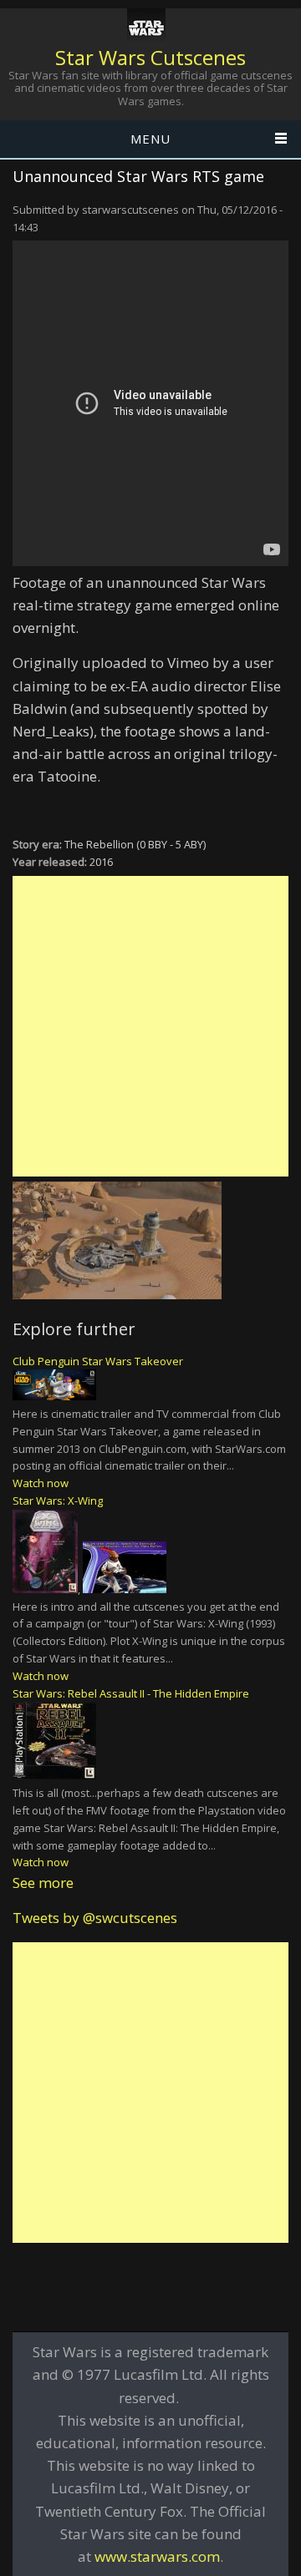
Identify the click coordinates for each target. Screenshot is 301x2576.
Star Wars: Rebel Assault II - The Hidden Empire (131, 1693)
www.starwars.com (157, 2556)
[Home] (146, 28)
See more (43, 1883)
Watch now (41, 1483)
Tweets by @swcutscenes (95, 1918)
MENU (150, 139)
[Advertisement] (150, 1026)
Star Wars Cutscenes (150, 57)
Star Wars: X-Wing (58, 1501)
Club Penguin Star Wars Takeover (98, 1361)
